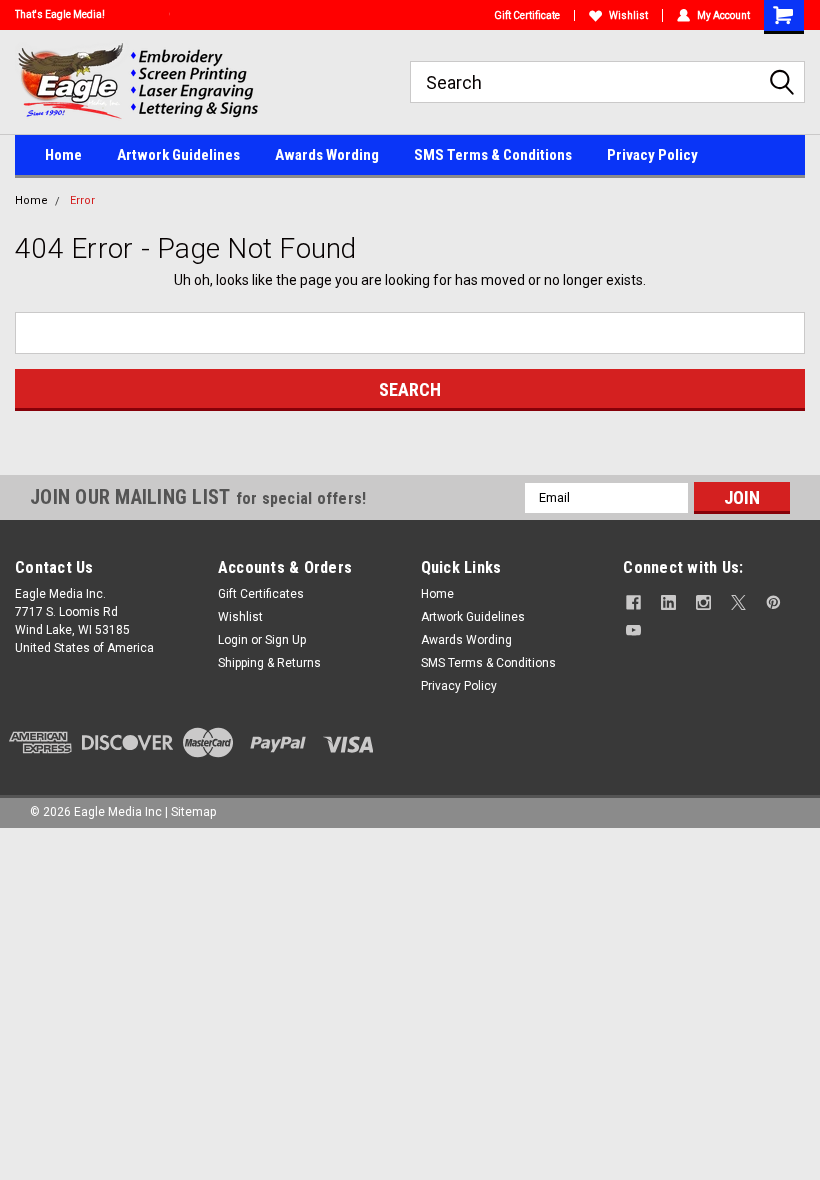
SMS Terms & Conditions (493, 155)
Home (63, 155)
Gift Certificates (261, 594)
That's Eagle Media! (60, 14)
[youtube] (633, 630)
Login (233, 640)
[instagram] (703, 602)
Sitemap (193, 812)
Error (82, 200)
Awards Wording (327, 155)
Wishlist (628, 15)
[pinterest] (773, 602)
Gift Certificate (527, 15)
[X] (738, 602)
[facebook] (633, 602)
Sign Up (285, 640)
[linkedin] (668, 602)
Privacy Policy (652, 155)
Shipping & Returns (269, 663)
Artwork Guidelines (178, 155)
